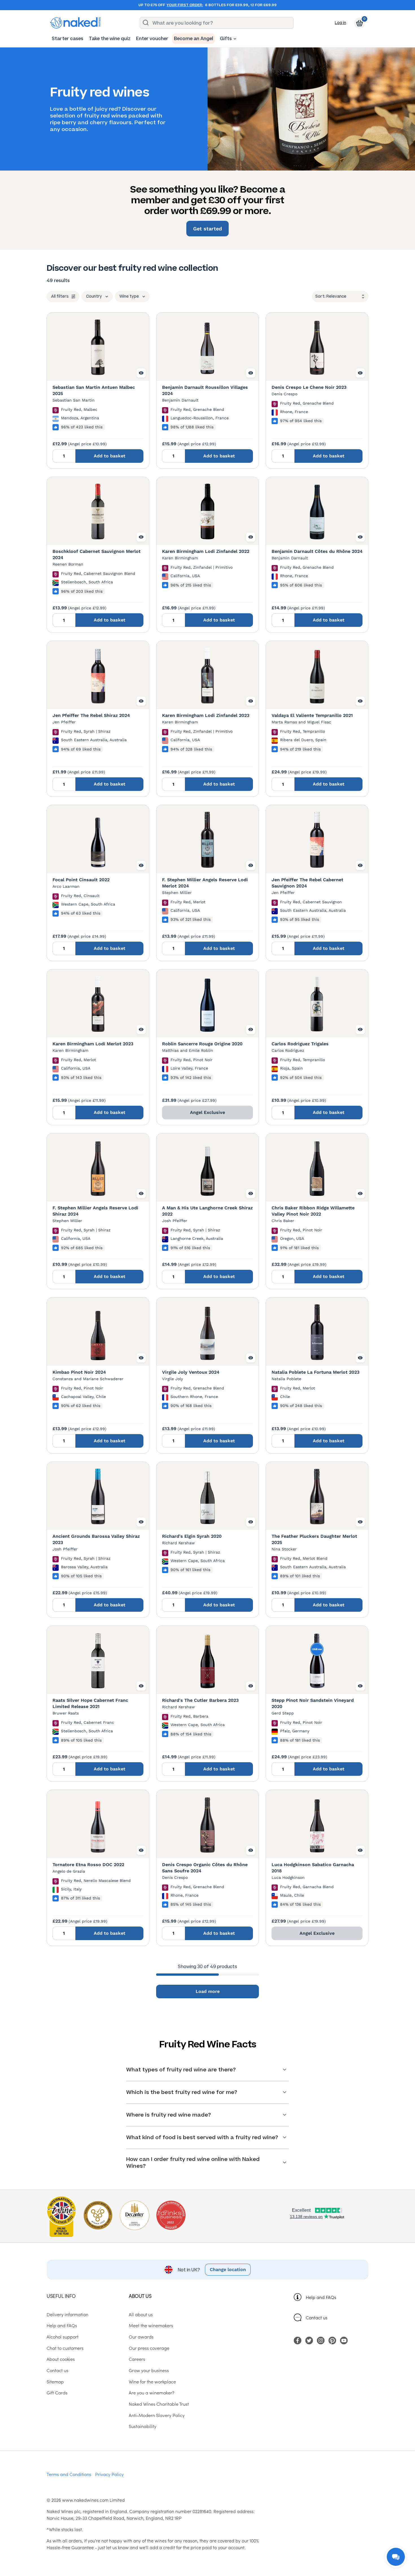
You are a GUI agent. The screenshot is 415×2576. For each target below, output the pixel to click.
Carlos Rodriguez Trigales (300, 1044)
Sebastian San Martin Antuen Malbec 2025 (94, 390)
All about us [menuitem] (141, 2314)
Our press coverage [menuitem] (149, 2348)
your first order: (185, 5)
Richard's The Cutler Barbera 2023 (200, 1700)
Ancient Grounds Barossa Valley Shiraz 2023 (96, 1539)
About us (140, 2296)
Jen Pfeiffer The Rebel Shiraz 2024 (91, 715)
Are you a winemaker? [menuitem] (152, 2392)
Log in (340, 23)
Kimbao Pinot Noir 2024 (79, 1372)
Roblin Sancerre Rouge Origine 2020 (202, 1044)
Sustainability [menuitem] (143, 2426)
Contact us (317, 2317)
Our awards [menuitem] (141, 2337)
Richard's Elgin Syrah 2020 (192, 1536)
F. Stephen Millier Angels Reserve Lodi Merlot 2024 (205, 883)
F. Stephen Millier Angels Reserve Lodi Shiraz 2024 (95, 1211)
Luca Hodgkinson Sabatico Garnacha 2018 (313, 1868)
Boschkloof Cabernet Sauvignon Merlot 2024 (97, 554)
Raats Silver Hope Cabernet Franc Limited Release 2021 (90, 1703)
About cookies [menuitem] (61, 2359)
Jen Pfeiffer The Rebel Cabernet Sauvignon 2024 (307, 883)
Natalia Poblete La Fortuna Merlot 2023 (315, 1372)
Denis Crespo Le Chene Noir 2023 (309, 387)
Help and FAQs (321, 2297)
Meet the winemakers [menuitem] (151, 2325)
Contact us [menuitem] (57, 2370)
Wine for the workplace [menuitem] (152, 2381)
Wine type (129, 296)
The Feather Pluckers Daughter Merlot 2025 (314, 1539)
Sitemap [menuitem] (55, 2381)
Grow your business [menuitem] (149, 2370)
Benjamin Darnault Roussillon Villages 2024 (205, 390)
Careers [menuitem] (137, 2359)
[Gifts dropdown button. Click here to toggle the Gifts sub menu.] (235, 39)
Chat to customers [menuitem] (65, 2348)
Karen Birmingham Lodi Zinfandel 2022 (206, 551)
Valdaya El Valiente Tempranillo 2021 (312, 715)
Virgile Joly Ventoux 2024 (191, 1372)
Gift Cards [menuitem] (57, 2392)
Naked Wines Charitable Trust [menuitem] (159, 2404)
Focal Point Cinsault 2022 (81, 880)
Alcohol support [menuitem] (63, 2337)
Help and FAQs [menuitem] (62, 2325)
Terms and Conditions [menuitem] (69, 2474)
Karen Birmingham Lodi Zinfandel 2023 (206, 715)
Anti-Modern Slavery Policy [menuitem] (157, 2415)
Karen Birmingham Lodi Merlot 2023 (93, 1044)
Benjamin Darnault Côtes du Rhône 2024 (317, 551)
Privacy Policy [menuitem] (109, 2474)
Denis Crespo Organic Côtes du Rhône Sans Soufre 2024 (205, 1868)
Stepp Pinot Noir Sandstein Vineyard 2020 (313, 1703)
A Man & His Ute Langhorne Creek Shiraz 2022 (207, 1211)
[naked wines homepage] (75, 23)
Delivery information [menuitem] (67, 2314)
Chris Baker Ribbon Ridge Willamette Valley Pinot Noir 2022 (313, 1211)
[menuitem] (67, 39)
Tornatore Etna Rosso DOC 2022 (88, 1865)
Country (94, 296)
